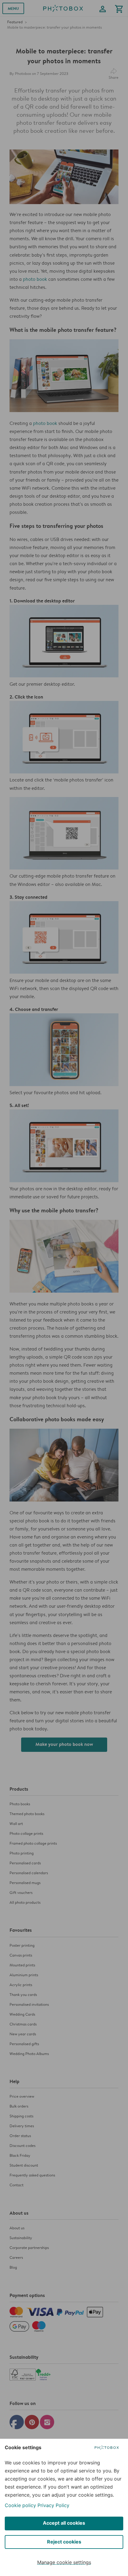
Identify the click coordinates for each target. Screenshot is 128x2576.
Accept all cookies (64, 2523)
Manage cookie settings (64, 2562)
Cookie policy (20, 2505)
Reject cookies (64, 2542)
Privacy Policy (53, 2505)
